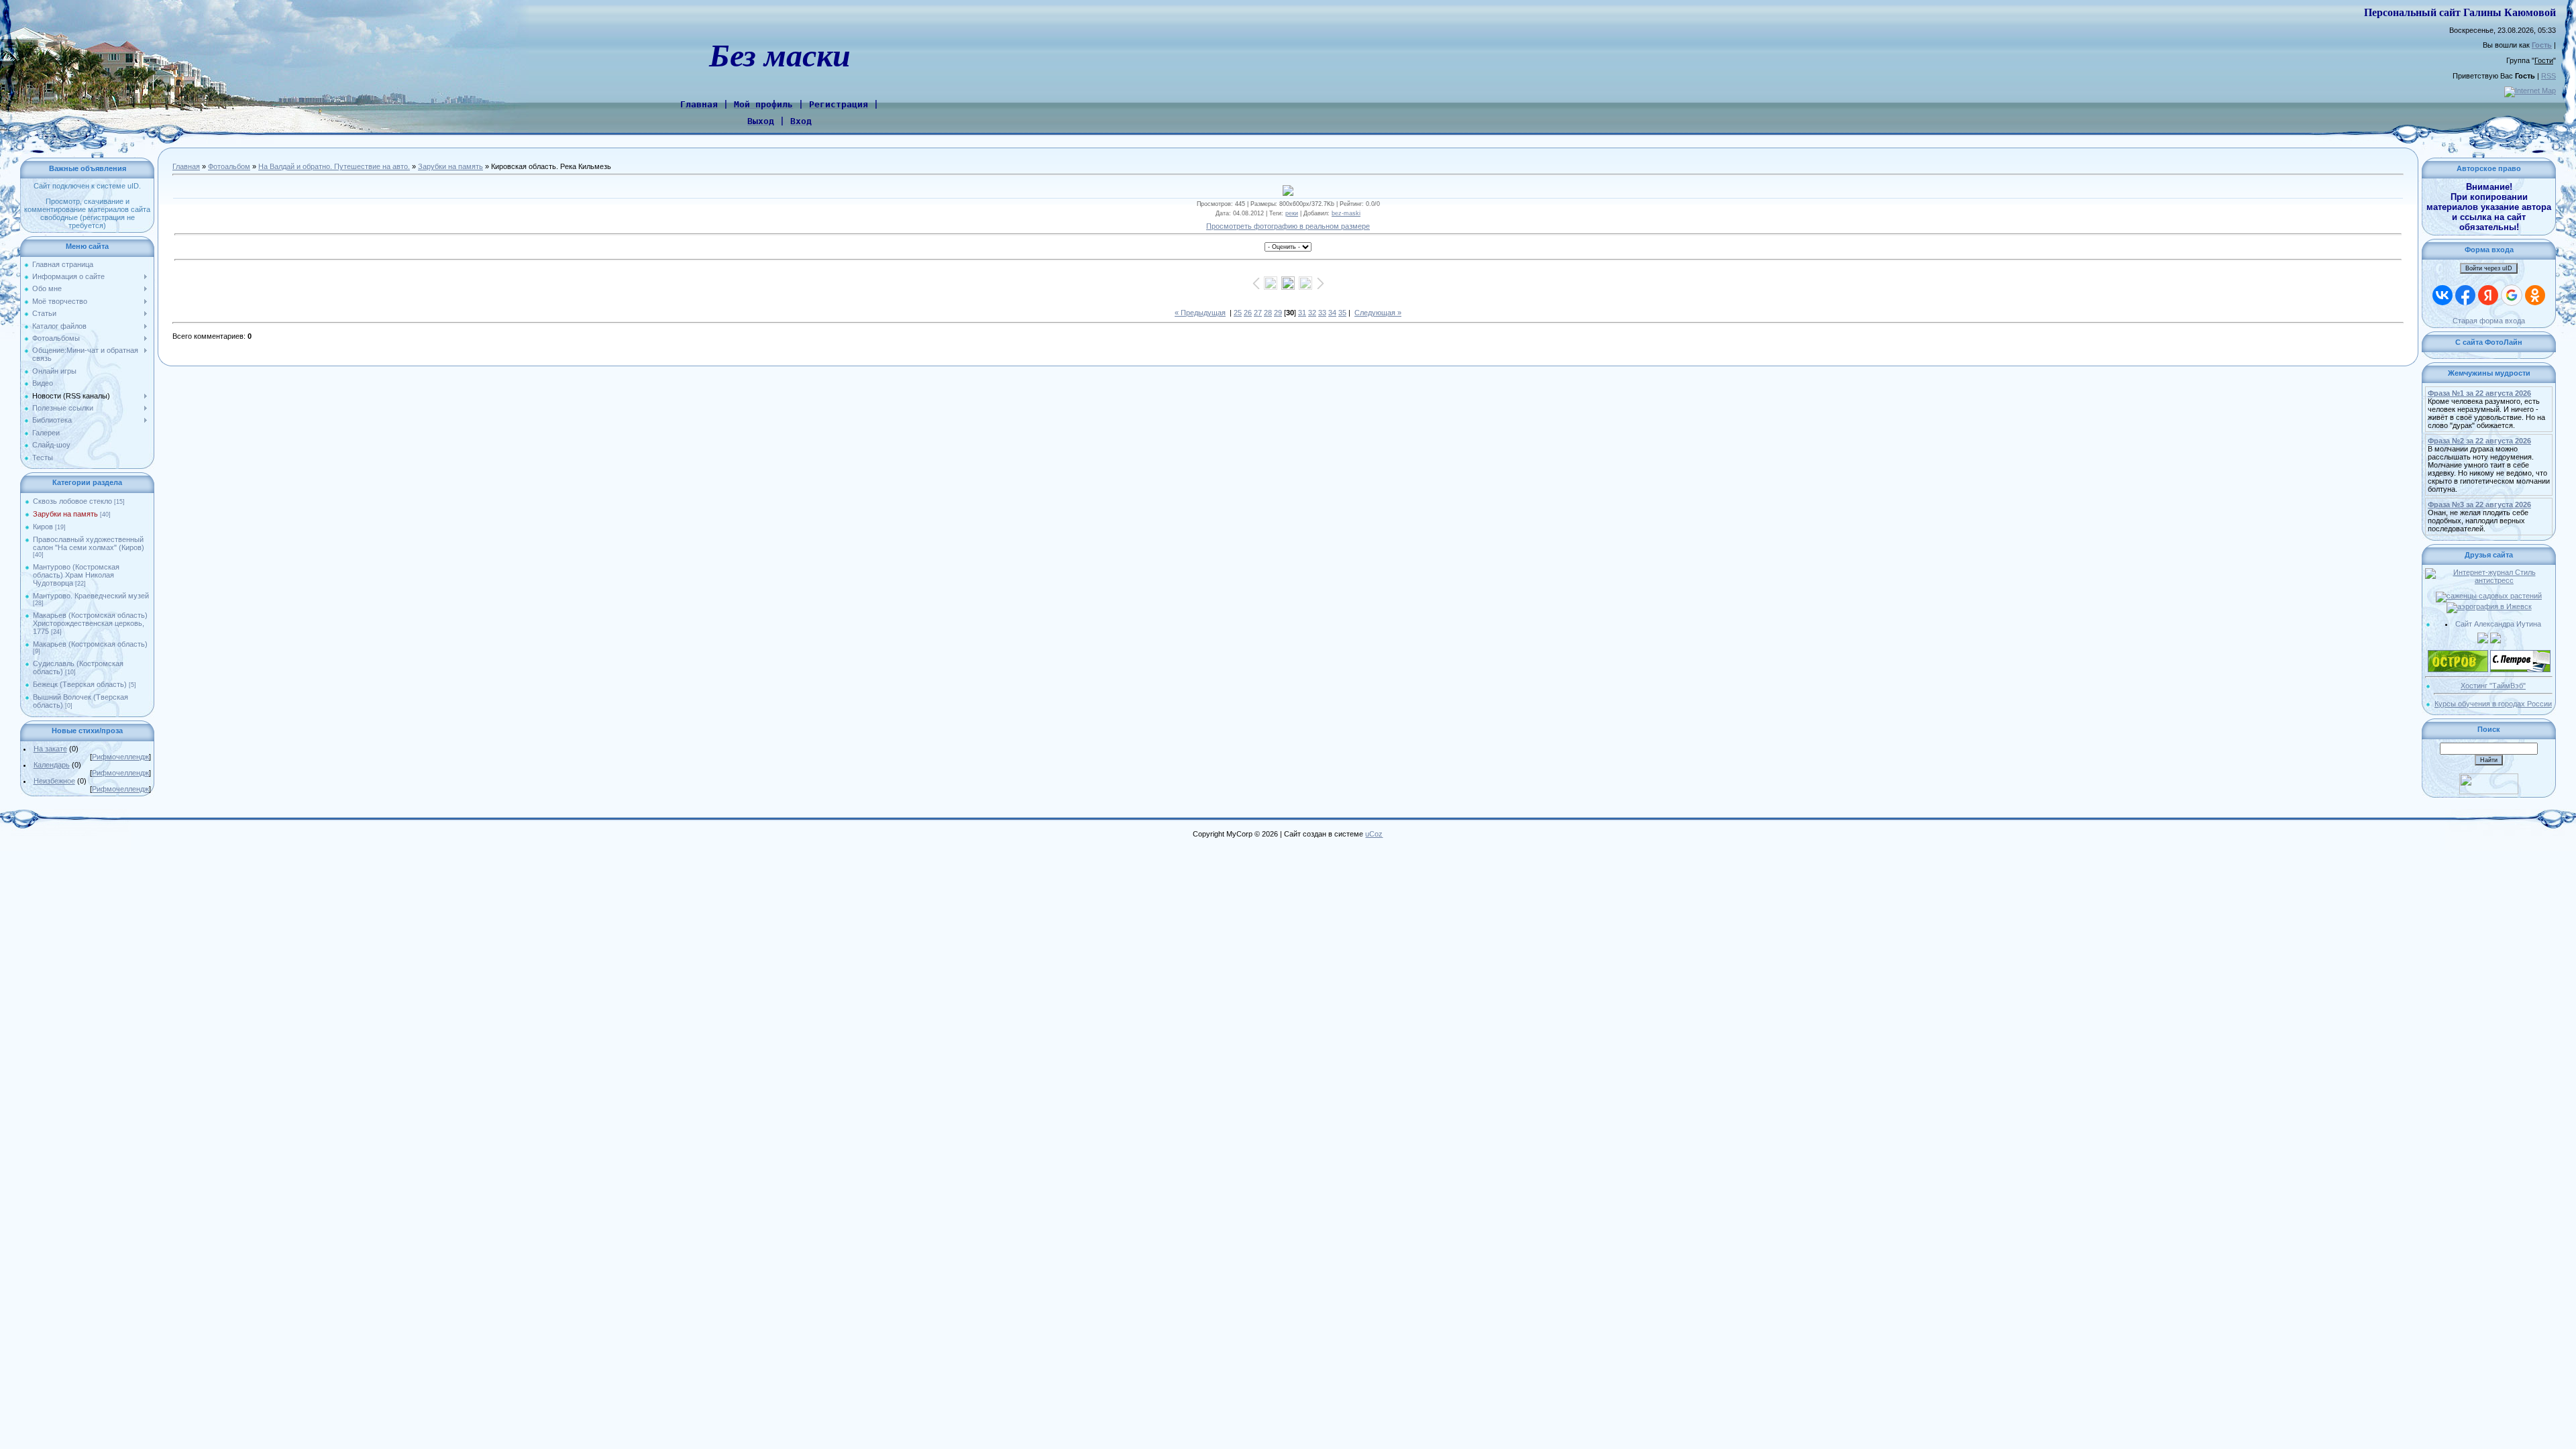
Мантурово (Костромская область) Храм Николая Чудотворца (76, 575)
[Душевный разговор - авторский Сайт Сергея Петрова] (2520, 654)
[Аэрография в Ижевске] (2489, 606)
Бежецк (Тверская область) (80, 684)
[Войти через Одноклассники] (2535, 295)
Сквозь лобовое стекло (72, 501)
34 (1332, 313)
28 (1268, 313)
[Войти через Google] (2512, 295)
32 (1312, 313)
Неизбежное (54, 781)
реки (1292, 213)
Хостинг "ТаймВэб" (2493, 686)
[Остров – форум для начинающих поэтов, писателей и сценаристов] (2458, 654)
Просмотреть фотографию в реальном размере (1288, 226)
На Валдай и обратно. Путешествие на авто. (334, 166)
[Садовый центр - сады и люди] (2489, 596)
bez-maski (1346, 213)
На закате (50, 749)
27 (1258, 313)
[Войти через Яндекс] (2488, 295)
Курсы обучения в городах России (2493, 704)
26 (1248, 313)
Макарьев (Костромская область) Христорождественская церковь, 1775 (90, 623)
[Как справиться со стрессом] (2489, 572)
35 (1342, 313)
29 (1278, 313)
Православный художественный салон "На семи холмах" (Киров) (89, 543)
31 (1302, 313)
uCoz (1374, 834)
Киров (43, 527)
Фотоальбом (229, 166)
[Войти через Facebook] (2465, 295)
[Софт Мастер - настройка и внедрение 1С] (2483, 637)
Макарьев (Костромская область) (90, 644)
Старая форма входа (2489, 321)
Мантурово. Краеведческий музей (91, 596)
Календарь (52, 765)
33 (1322, 313)
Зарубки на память (65, 514)
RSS (2548, 76)
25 (1238, 313)
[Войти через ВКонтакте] (2443, 295)
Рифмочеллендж (120, 757)
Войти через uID (2489, 268)
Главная (186, 166)
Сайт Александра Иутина (2498, 624)
